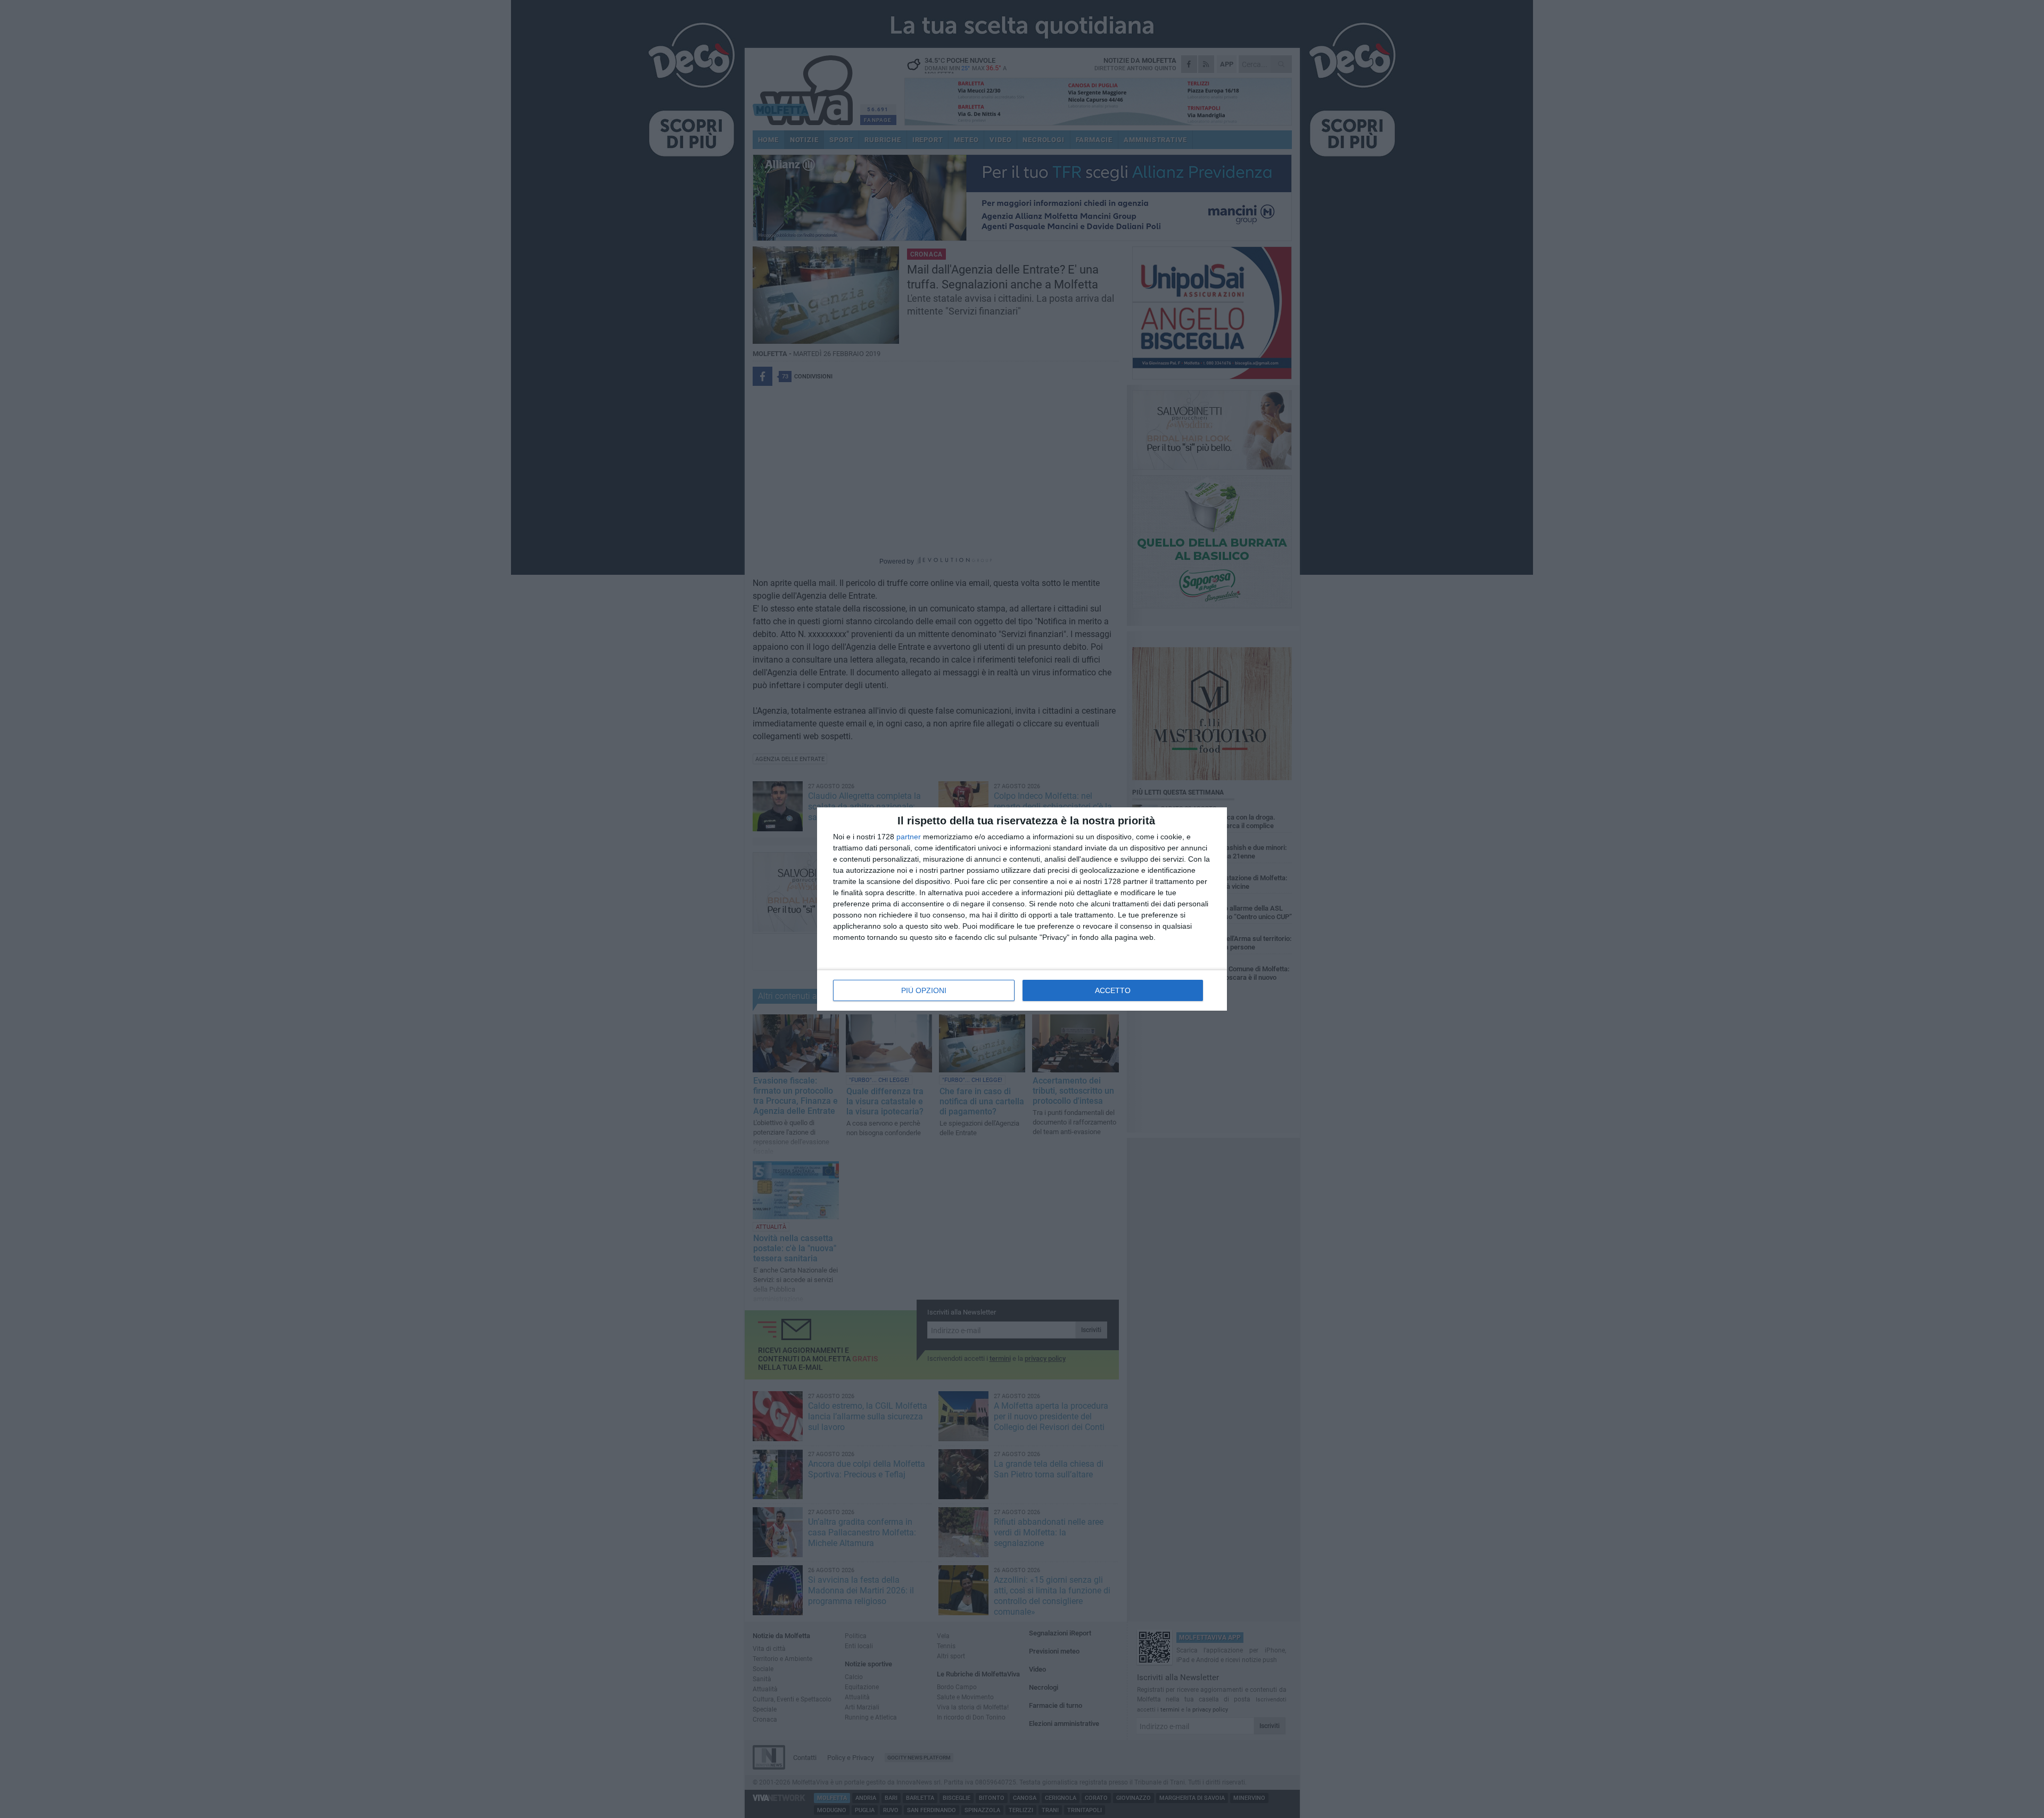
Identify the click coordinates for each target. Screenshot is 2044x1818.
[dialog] (1022, 909)
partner (909, 837)
